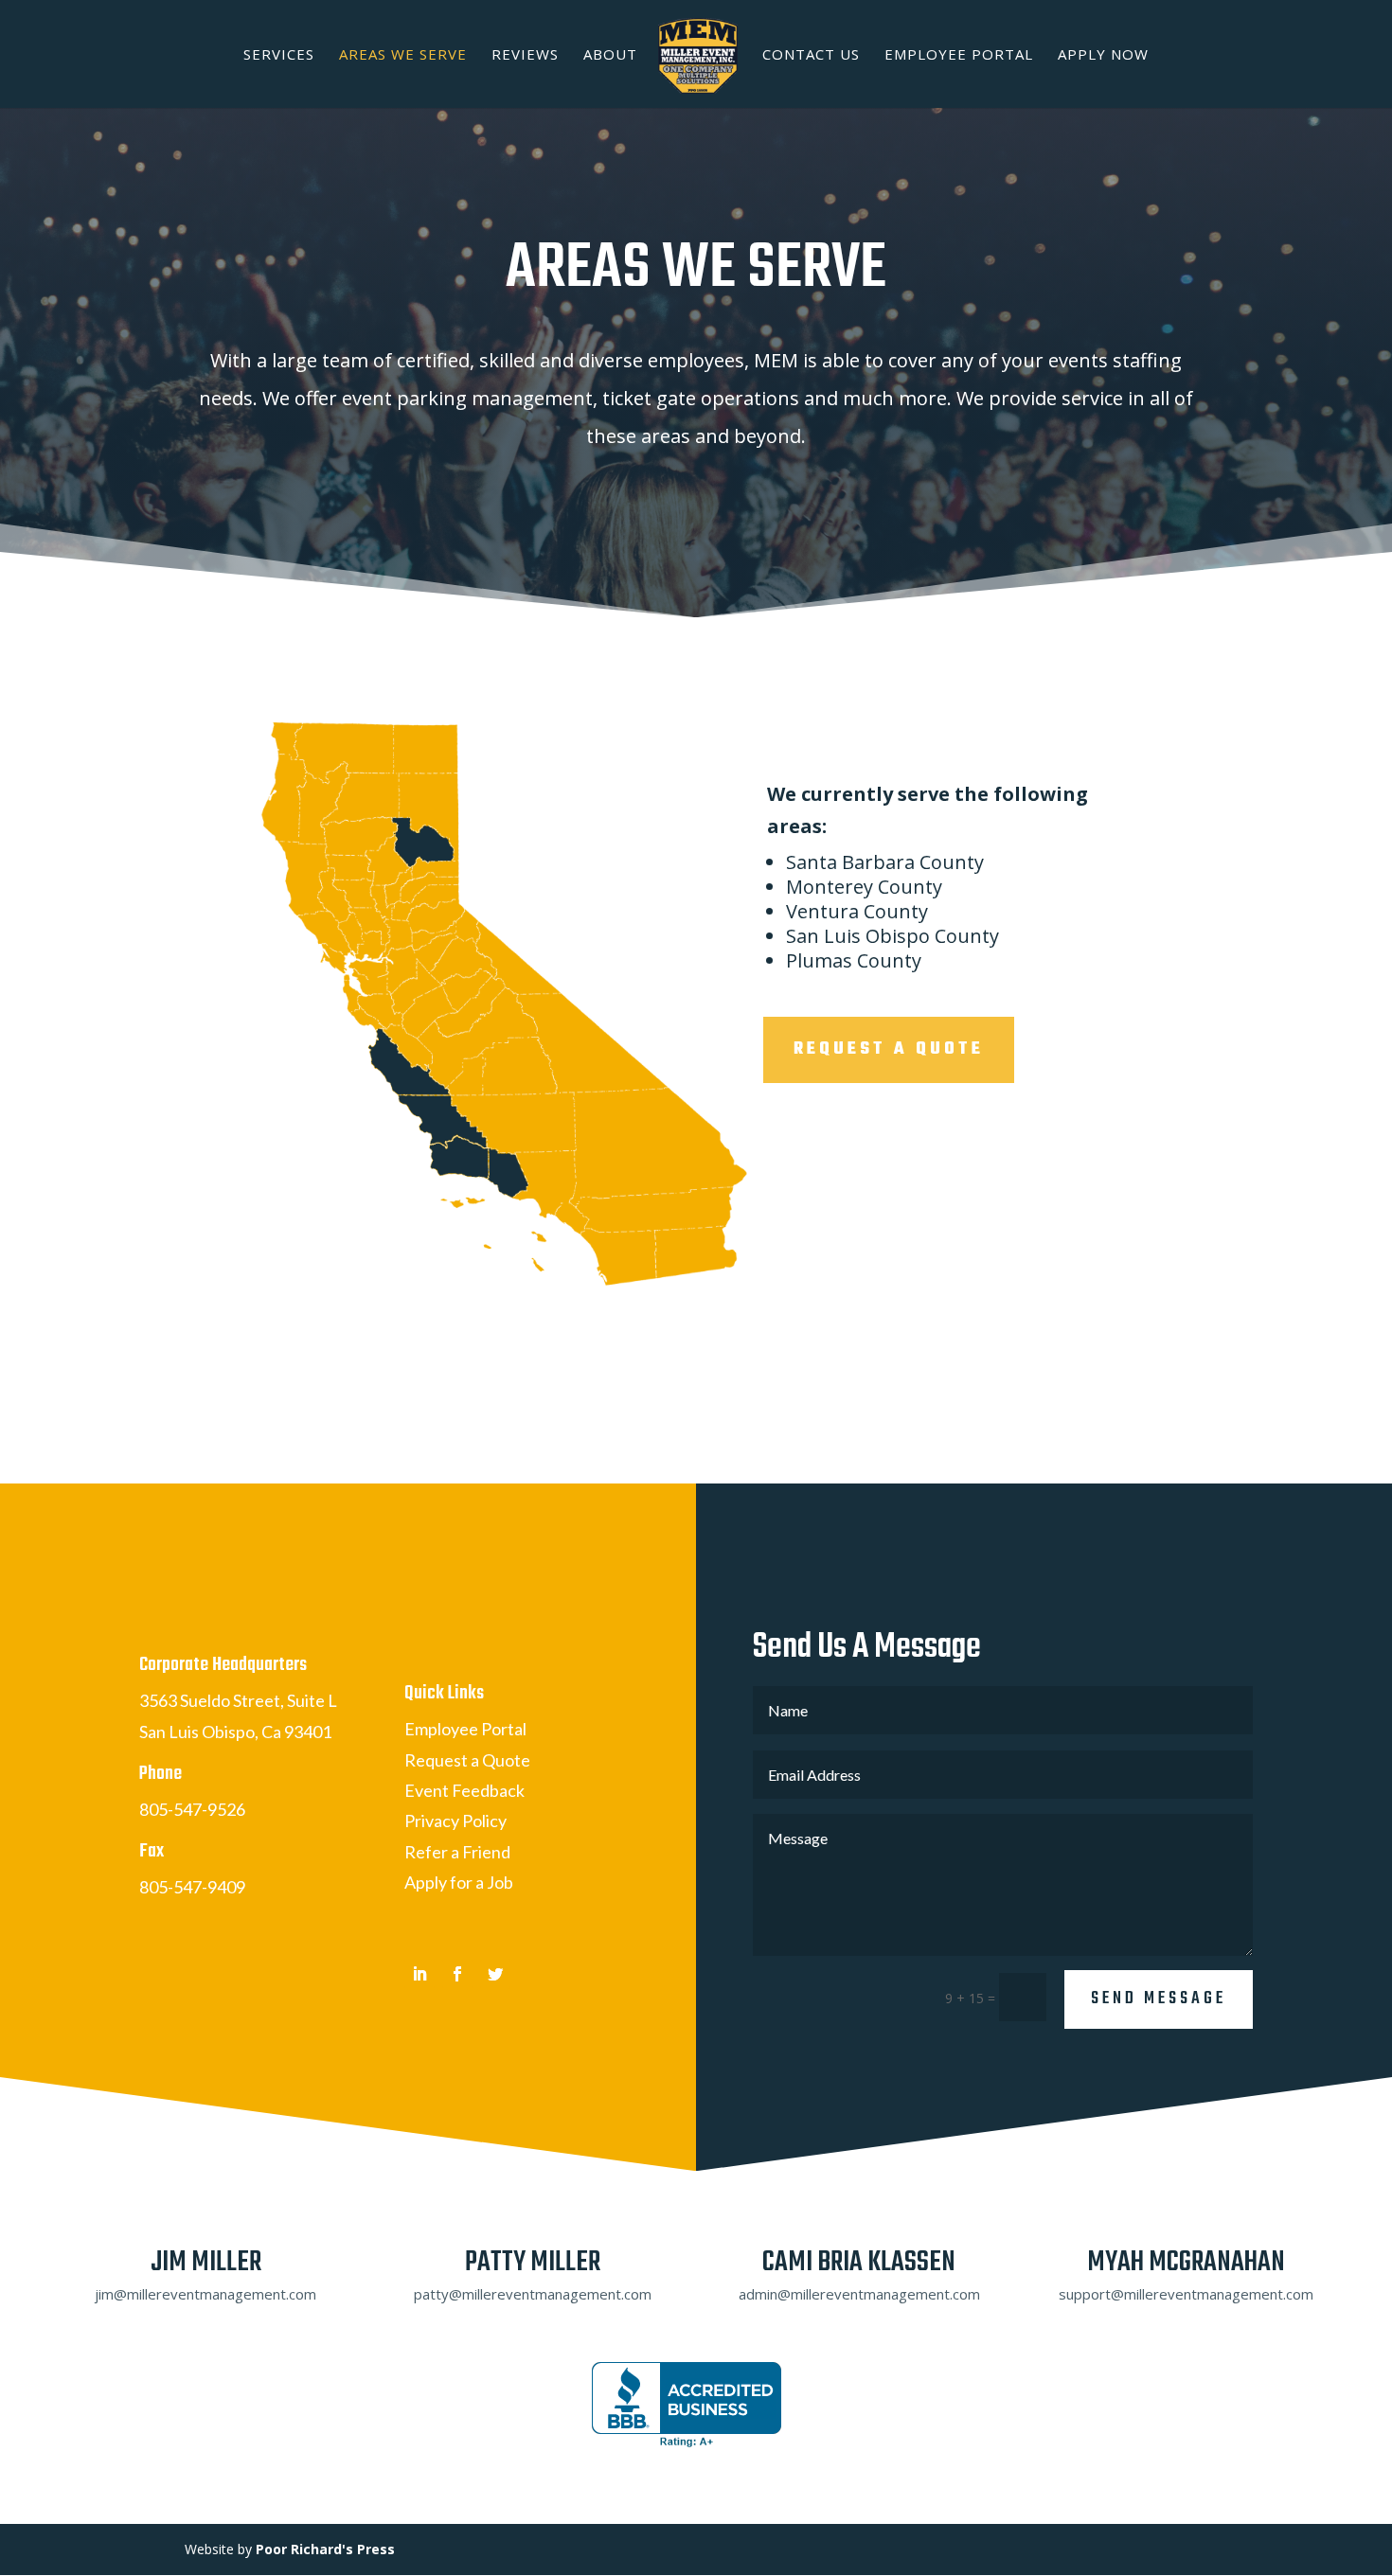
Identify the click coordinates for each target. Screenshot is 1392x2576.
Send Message (1159, 1999)
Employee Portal (465, 1729)
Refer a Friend (457, 1852)
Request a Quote (467, 1760)
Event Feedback (464, 1790)
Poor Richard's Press (325, 2549)
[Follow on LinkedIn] (419, 1974)
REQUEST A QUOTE (889, 1049)
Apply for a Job (459, 1882)
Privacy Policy (455, 1821)
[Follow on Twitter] (495, 1974)
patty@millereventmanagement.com (533, 2294)
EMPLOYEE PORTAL (959, 55)
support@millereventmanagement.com (1186, 2294)
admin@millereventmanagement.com (859, 2294)
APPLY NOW (1103, 55)
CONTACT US (811, 55)
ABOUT (610, 55)
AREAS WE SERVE (403, 55)
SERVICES (279, 55)
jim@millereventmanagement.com (205, 2294)
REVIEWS (525, 55)
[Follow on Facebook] (457, 1974)
